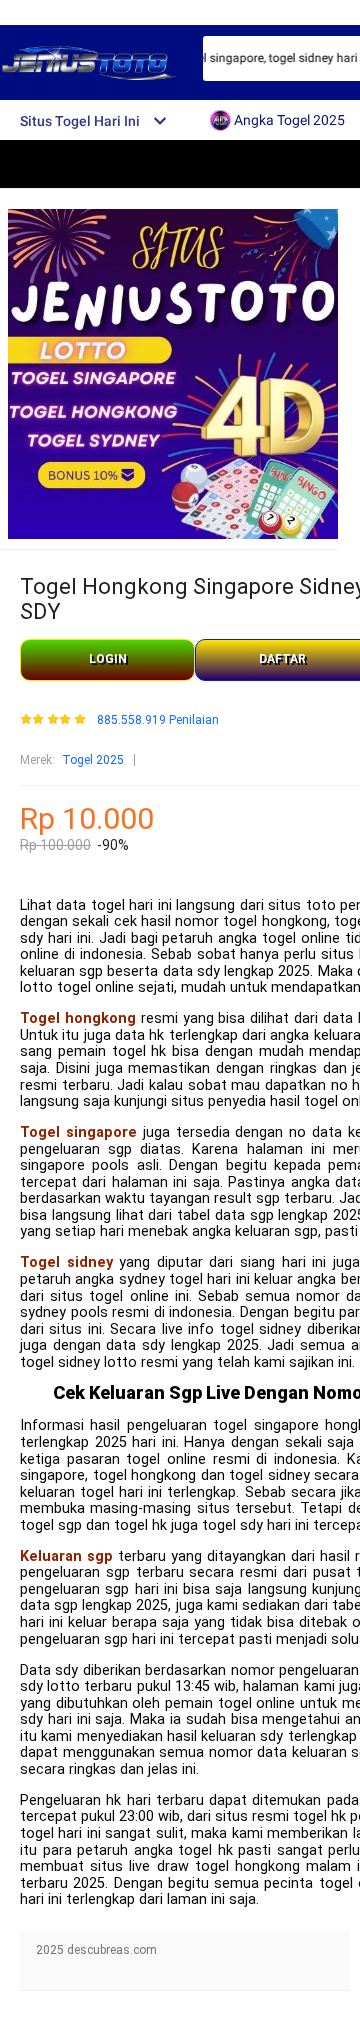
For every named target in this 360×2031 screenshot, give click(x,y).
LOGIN (108, 659)
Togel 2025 (93, 760)
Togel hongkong (78, 1018)
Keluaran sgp (66, 1556)
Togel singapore (78, 1132)
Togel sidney (66, 1262)
